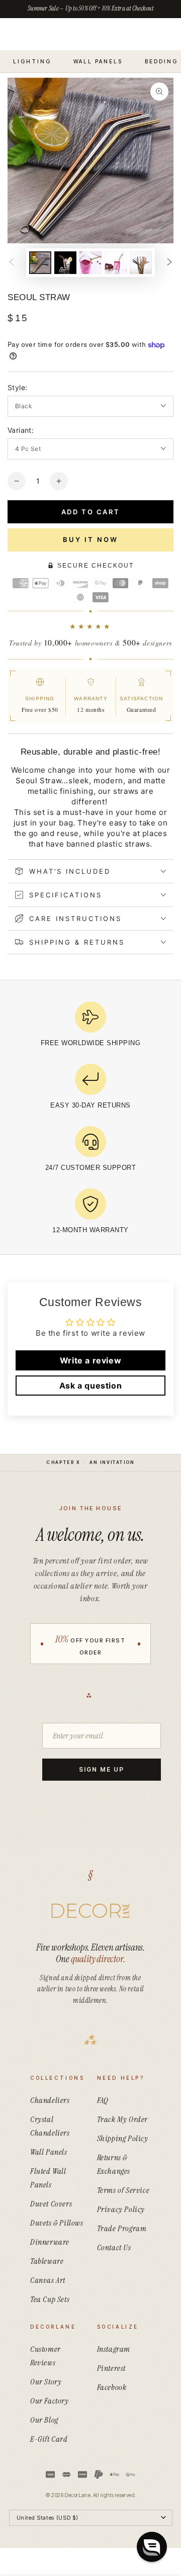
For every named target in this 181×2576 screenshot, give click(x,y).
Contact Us (114, 2247)
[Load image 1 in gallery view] (40, 263)
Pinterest (111, 2368)
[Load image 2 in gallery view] (65, 263)
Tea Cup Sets (50, 2299)
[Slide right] (169, 263)
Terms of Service (123, 2190)
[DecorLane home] (90, 1911)
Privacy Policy (121, 2209)
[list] (90, 1121)
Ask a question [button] (90, 1386)
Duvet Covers (51, 2204)
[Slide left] (12, 263)
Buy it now (90, 539)
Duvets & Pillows (57, 2223)
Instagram (114, 2349)
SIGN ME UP (101, 1769)
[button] (152, 2547)
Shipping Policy (123, 2138)
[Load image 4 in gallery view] (116, 263)
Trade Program (122, 2228)
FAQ (103, 2100)
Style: (17, 387)
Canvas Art (48, 2280)
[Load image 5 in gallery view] (141, 263)
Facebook (112, 2387)
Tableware (47, 2261)
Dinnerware (50, 2242)
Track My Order (122, 2119)
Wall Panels (49, 2152)
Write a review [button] (90, 1360)
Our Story (46, 2382)
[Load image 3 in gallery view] (90, 263)
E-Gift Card (49, 2439)
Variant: (21, 430)
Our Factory (50, 2401)
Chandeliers (50, 2100)
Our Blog (44, 2420)
